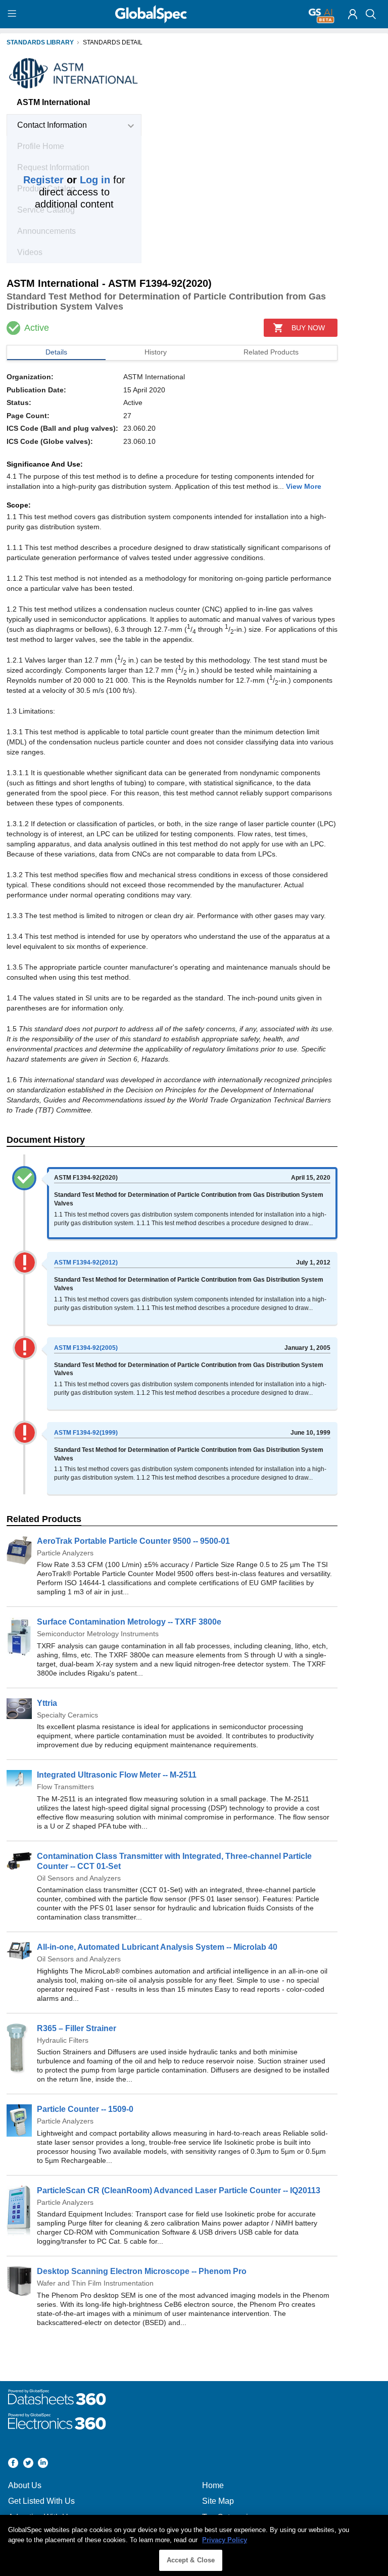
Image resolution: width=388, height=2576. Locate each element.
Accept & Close (191, 2560)
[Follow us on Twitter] (28, 2464)
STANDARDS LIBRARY (40, 42)
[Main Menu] (13, 14)
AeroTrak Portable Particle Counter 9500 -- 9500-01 (133, 1541)
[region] (194, 2545)
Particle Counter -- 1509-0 (85, 2109)
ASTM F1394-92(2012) (86, 1262)
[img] (353, 14)
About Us (25, 2485)
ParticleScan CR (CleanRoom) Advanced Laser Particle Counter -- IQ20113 (179, 2190)
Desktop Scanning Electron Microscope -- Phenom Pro (142, 2271)
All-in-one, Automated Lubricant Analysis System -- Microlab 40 (157, 1947)
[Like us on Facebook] (13, 2464)
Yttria (47, 1703)
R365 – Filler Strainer (77, 2028)
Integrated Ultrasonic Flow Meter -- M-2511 (117, 1775)
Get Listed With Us (41, 2501)
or (67, 180)
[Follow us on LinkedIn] (43, 2464)
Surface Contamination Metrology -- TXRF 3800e (129, 1622)
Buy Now (308, 328)
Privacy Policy (225, 2540)
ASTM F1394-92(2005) (86, 1348)
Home (213, 2485)
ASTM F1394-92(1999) (86, 1433)
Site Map (218, 2501)
